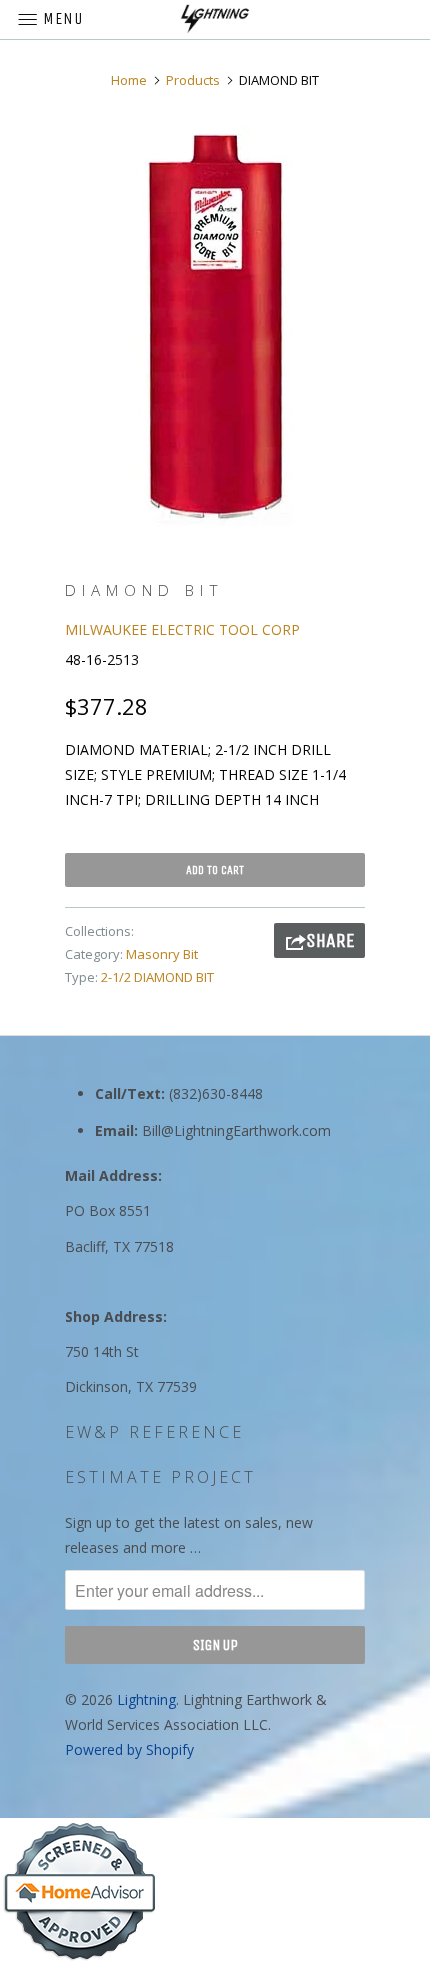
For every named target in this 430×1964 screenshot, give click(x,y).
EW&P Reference (154, 1432)
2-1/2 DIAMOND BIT (157, 977)
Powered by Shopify (129, 1749)
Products (193, 80)
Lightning (146, 1699)
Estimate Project (160, 1477)
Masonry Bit (162, 954)
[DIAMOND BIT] (215, 326)
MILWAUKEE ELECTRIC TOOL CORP (182, 629)
